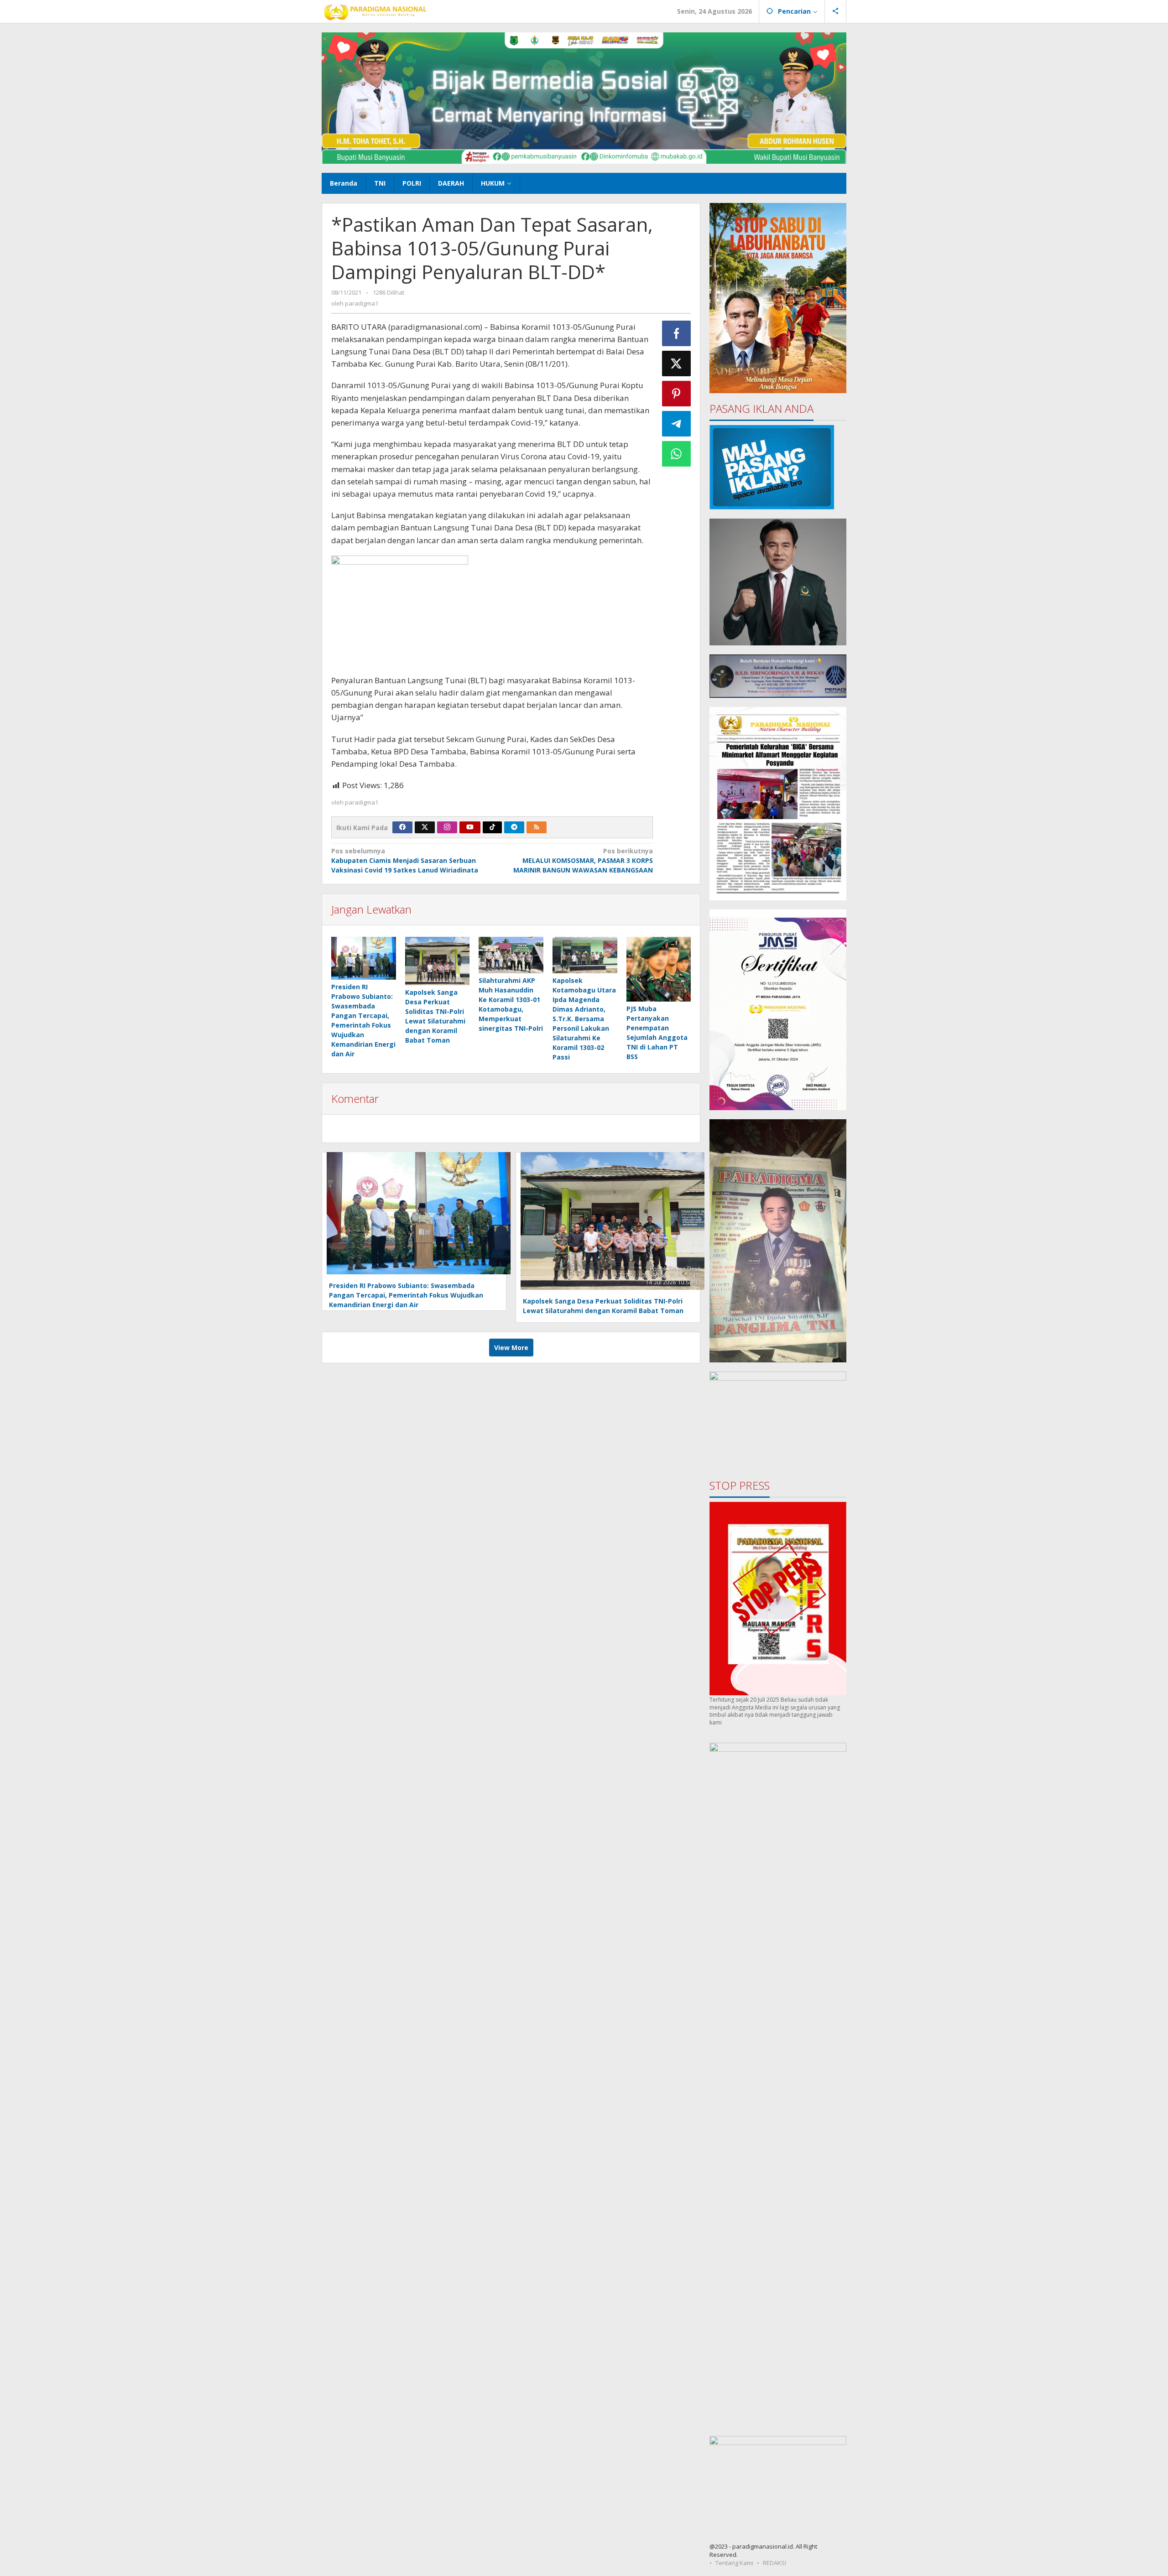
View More (511, 1348)
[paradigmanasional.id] (375, 11)
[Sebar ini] (677, 333)
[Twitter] (425, 827)
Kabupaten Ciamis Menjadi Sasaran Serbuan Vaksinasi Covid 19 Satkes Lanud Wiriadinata (405, 860)
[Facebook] (402, 827)
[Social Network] (836, 11)
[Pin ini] (677, 394)
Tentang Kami (734, 2563)
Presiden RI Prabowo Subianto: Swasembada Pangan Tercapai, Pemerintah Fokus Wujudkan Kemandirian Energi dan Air (406, 1295)
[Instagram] (447, 827)
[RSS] (537, 827)
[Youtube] (470, 827)
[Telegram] (514, 827)
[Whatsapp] (677, 454)
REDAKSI (774, 2563)
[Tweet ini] (677, 364)
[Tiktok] (492, 827)
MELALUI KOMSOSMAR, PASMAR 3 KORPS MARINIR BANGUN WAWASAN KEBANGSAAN (583, 860)
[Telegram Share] (677, 424)
